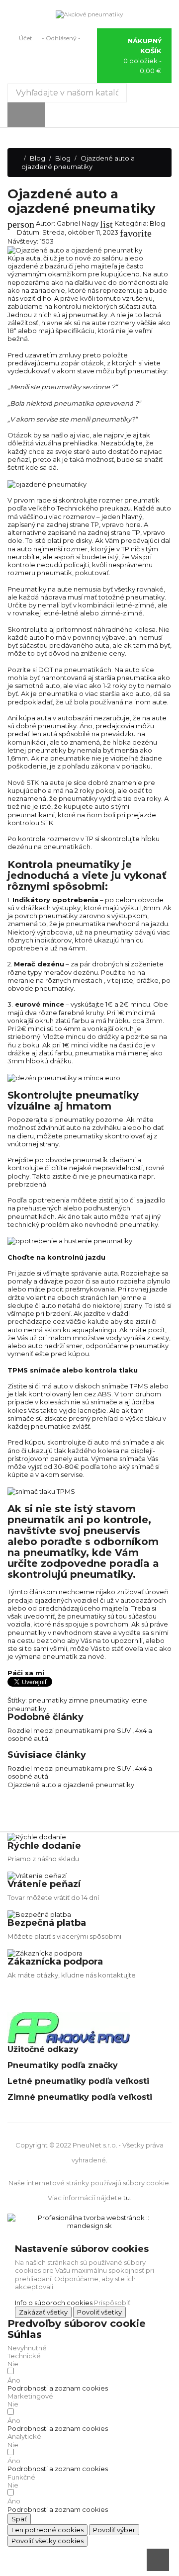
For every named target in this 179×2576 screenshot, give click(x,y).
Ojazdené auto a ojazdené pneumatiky (71, 1785)
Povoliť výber (114, 2530)
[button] (58, 2388)
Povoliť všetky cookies (47, 2541)
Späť (19, 2519)
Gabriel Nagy (78, 223)
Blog (157, 223)
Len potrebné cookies (47, 2530)
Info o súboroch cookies (54, 2303)
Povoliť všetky (99, 2312)
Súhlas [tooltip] (25, 2334)
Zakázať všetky (43, 2312)
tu (127, 2198)
